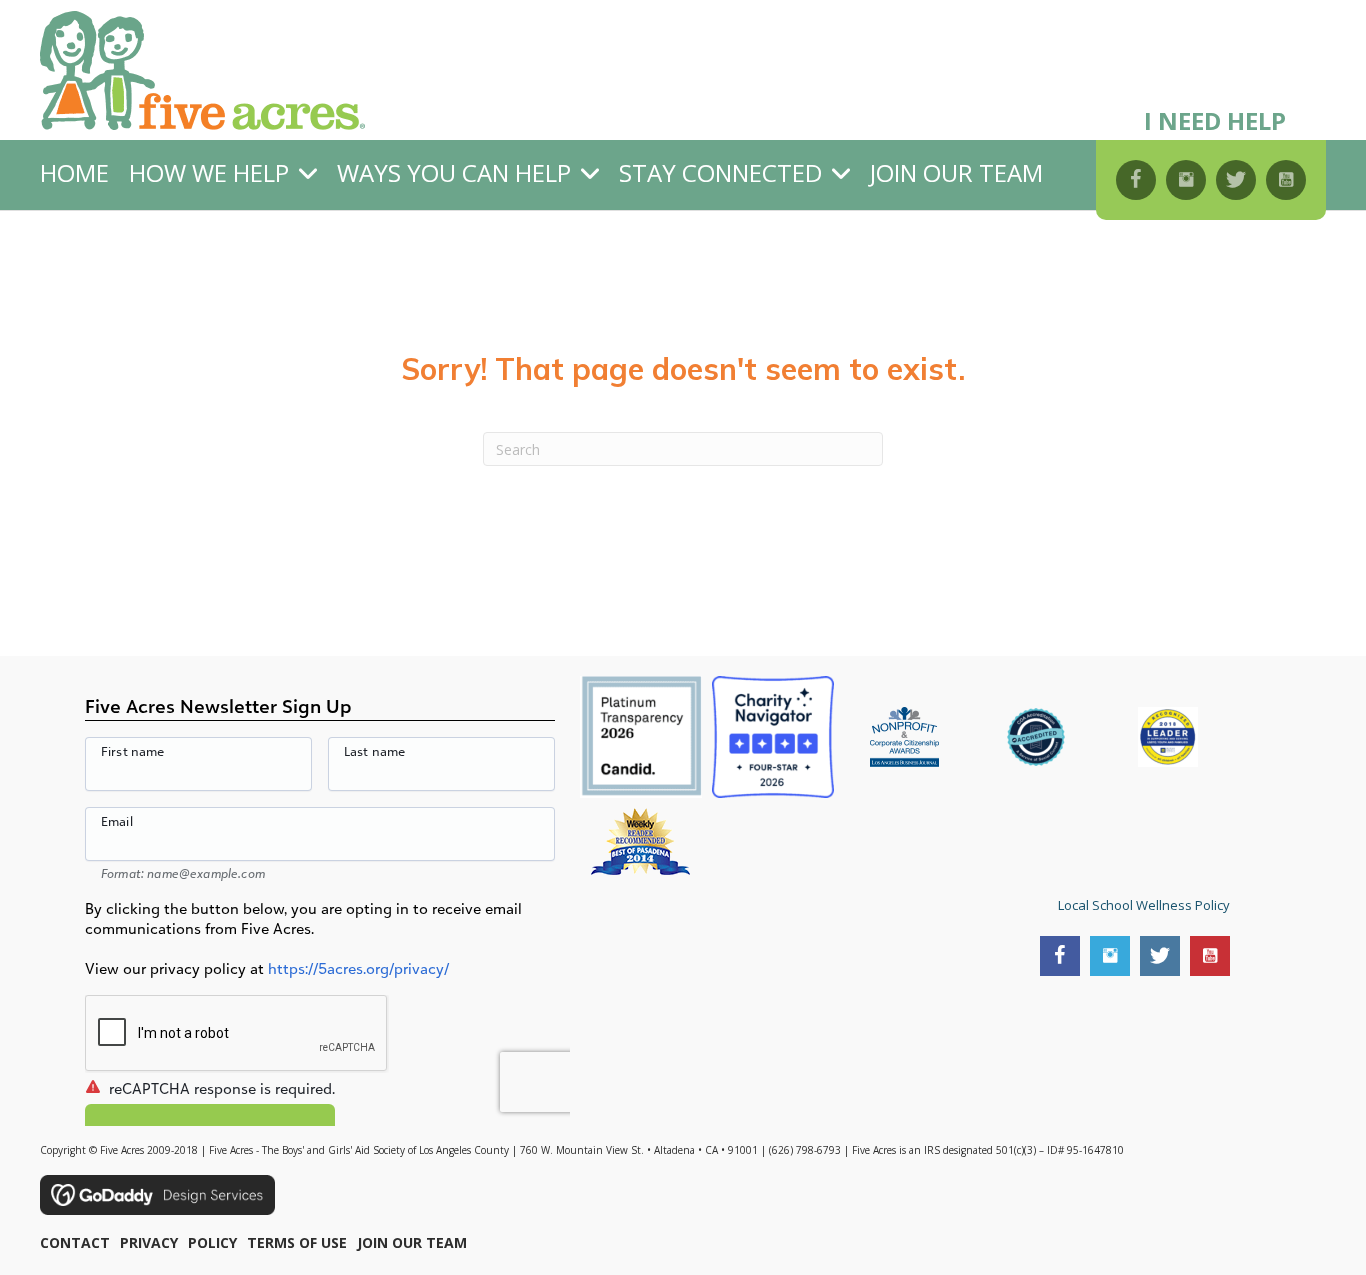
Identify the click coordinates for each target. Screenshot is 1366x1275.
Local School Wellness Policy (1144, 905)
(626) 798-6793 (805, 1150)
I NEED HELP (1215, 120)
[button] (1136, 180)
